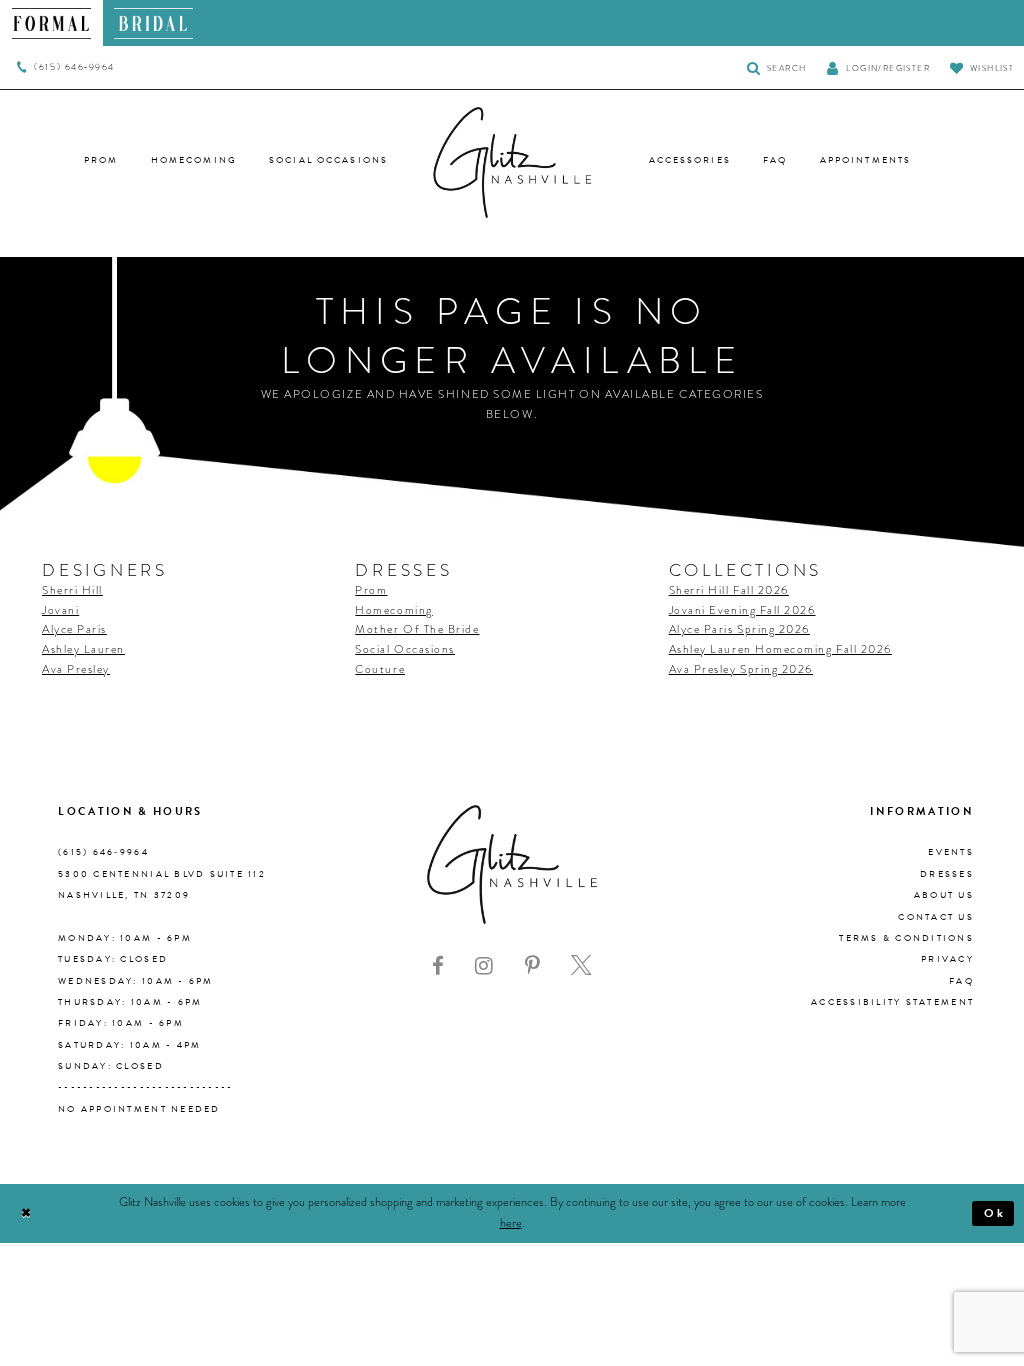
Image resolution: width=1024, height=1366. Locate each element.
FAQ (961, 981)
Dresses (947, 874)
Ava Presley (76, 669)
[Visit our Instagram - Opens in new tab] (484, 966)
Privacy (947, 959)
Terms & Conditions (906, 938)
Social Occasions (405, 649)
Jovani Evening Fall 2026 (742, 610)
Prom (371, 590)
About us (944, 895)
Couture (380, 669)
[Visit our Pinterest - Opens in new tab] (532, 966)
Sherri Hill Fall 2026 (729, 590)
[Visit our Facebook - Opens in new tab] (438, 966)
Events (951, 852)
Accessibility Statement (892, 1002)
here (511, 1223)
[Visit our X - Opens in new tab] (581, 966)
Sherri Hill (72, 590)
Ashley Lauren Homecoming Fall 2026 (780, 649)
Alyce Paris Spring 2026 (739, 629)
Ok (995, 1213)
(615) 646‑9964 (103, 852)
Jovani (60, 610)
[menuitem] (51, 23)
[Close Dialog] (26, 1213)
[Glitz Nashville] (512, 163)
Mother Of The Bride (417, 629)
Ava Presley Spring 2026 (741, 669)
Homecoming (393, 610)
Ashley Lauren (83, 649)
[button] (878, 67)
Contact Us (936, 917)
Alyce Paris (74, 629)
